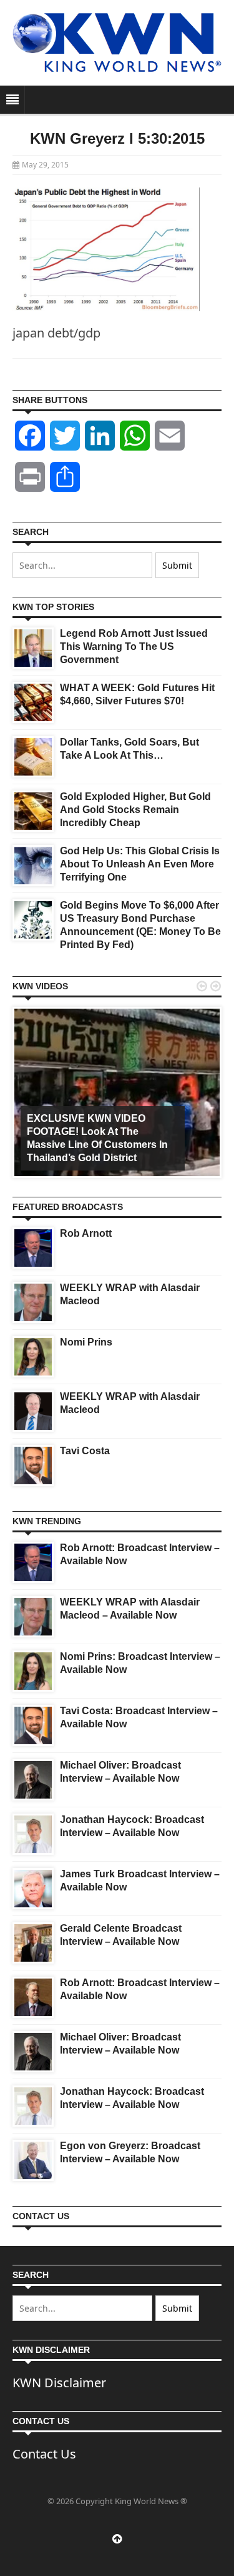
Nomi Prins (86, 1342)
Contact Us (44, 2454)
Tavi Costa (85, 1451)
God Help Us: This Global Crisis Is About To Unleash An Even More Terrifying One (140, 864)
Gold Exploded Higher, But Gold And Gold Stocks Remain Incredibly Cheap (135, 810)
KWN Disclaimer (59, 2383)
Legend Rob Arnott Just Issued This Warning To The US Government (134, 646)
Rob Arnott (86, 1233)
